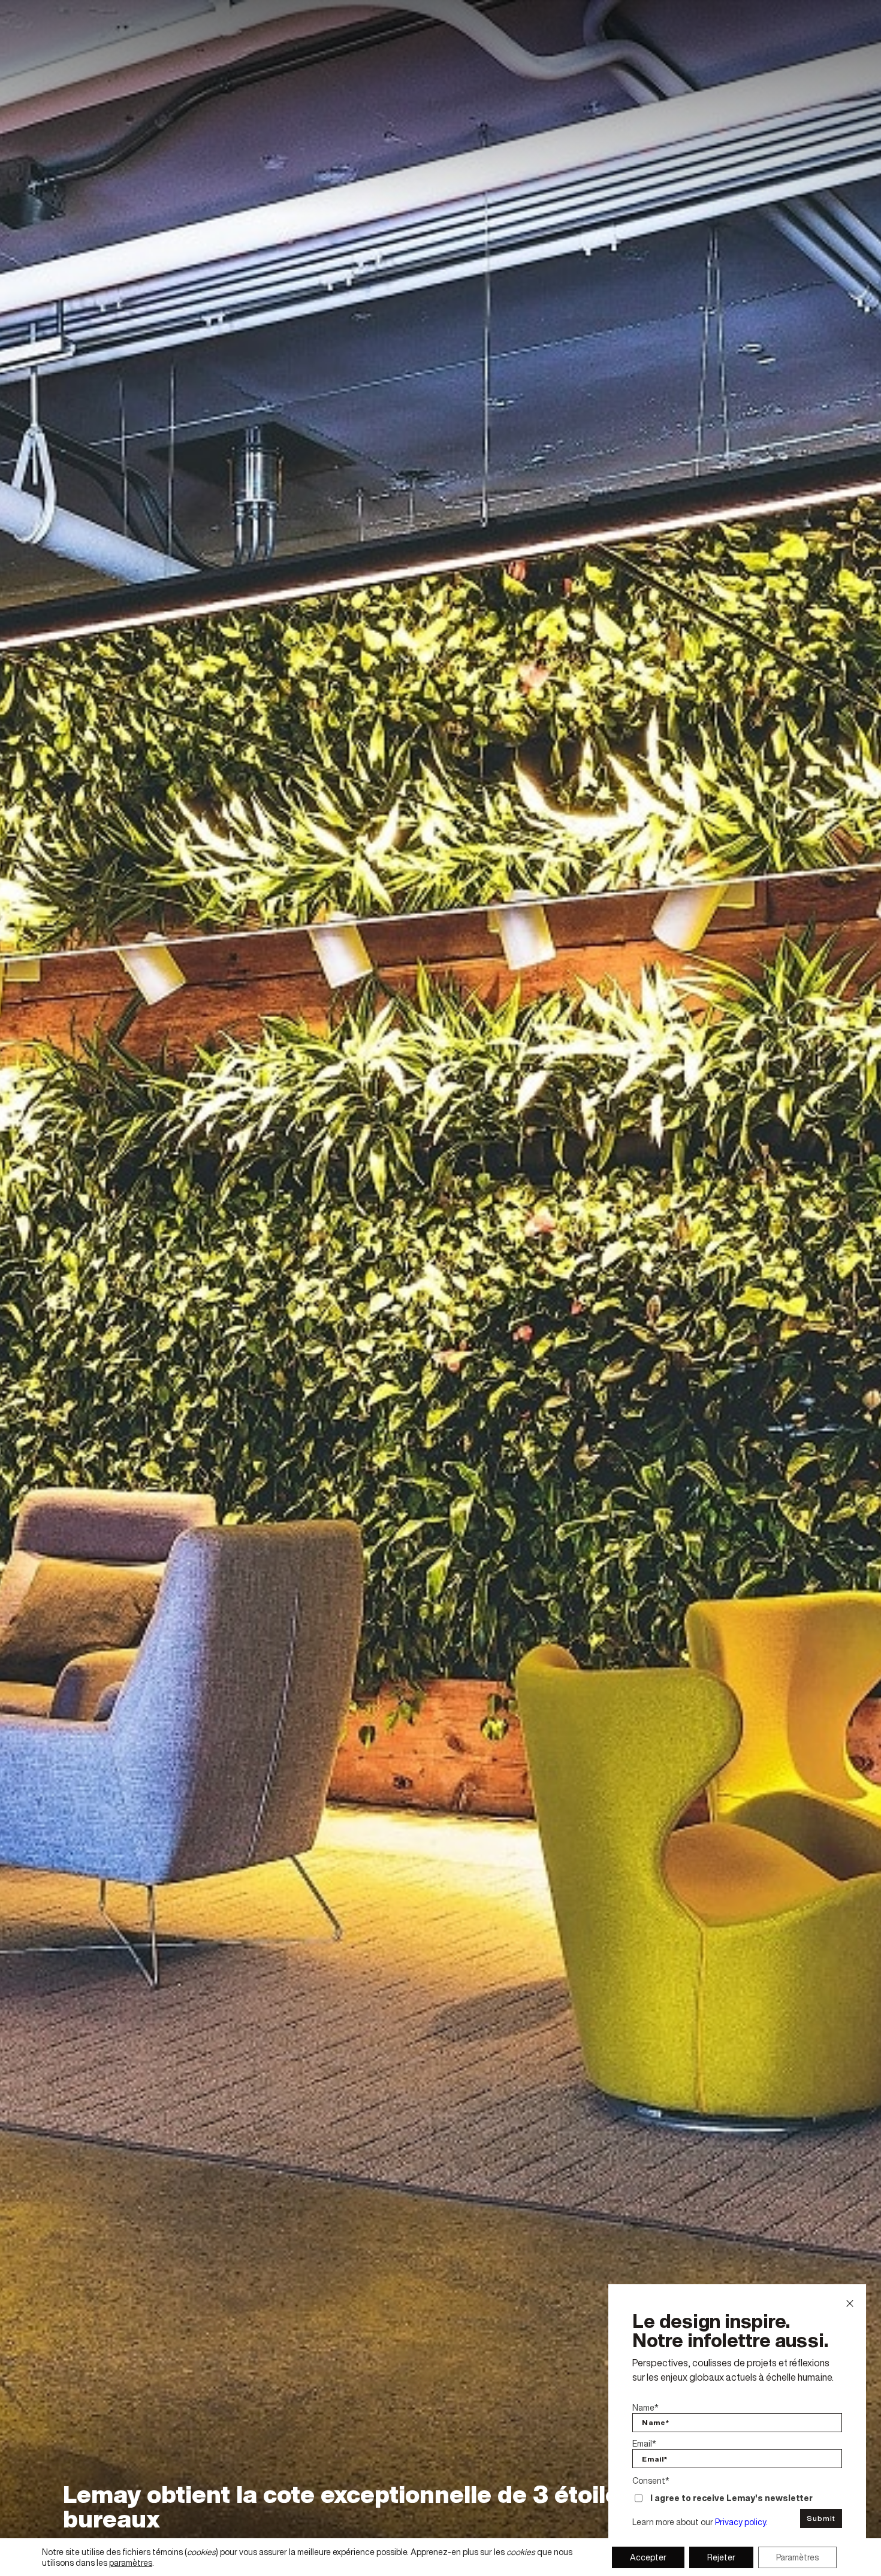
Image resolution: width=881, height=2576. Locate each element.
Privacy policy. (741, 2522)
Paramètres (797, 2557)
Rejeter (721, 2557)
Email (644, 2444)
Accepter (648, 2557)
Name (645, 2408)
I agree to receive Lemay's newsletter (731, 2498)
